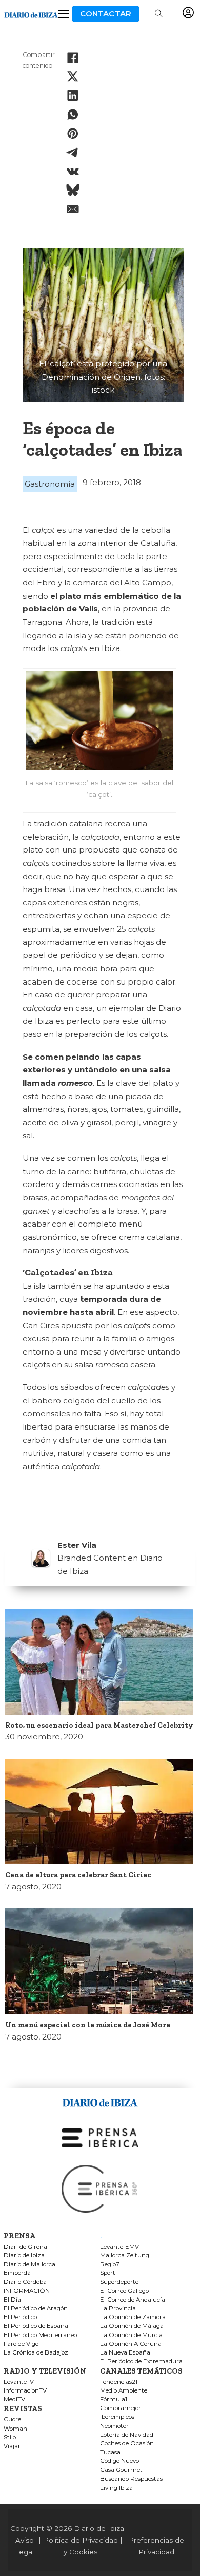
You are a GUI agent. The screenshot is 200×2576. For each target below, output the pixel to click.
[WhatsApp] (73, 115)
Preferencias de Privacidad (156, 2546)
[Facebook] (73, 58)
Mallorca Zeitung (125, 2256)
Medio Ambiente (124, 2391)
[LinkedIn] (73, 96)
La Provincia (118, 2309)
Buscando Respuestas (131, 2479)
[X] (73, 77)
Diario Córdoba (25, 2282)
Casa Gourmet (121, 2470)
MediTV (14, 2399)
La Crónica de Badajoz (36, 2353)
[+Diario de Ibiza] (31, 14)
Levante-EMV (119, 2247)
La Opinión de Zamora (133, 2317)
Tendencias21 (119, 2382)
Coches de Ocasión (127, 2444)
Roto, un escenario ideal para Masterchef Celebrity (99, 1725)
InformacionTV (25, 2391)
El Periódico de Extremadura (141, 2361)
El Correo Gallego (124, 2291)
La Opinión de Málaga (132, 2326)
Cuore (12, 2420)
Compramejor (121, 2408)
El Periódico (20, 2317)
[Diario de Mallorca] (100, 2101)
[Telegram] (73, 153)
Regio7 (110, 2264)
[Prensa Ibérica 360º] (100, 2188)
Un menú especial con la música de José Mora (88, 2025)
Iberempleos (117, 2417)
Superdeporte (119, 2282)
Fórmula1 (114, 2399)
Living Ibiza (116, 2488)
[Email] (73, 209)
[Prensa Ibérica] (100, 2137)
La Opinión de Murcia (131, 2335)
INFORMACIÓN (27, 2291)
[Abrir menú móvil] (64, 14)
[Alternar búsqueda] (158, 14)
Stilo (10, 2438)
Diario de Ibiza (24, 2256)
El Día (12, 2300)
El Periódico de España (36, 2326)
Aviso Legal (24, 2546)
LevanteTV (19, 2382)
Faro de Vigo (21, 2344)
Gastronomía (50, 484)
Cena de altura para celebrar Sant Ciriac (78, 1875)
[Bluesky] (73, 190)
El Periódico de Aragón (36, 2309)
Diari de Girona (25, 2247)
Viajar (12, 2446)
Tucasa (110, 2452)
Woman (15, 2429)
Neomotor (114, 2426)
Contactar (106, 14)
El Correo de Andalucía (133, 2300)
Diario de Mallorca (29, 2264)
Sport (108, 2273)
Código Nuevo (119, 2461)
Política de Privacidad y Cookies (81, 2546)
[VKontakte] (73, 171)
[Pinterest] (73, 134)
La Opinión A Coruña (131, 2344)
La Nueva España (125, 2353)
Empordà (17, 2273)
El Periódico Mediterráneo (40, 2335)
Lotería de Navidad (127, 2435)
